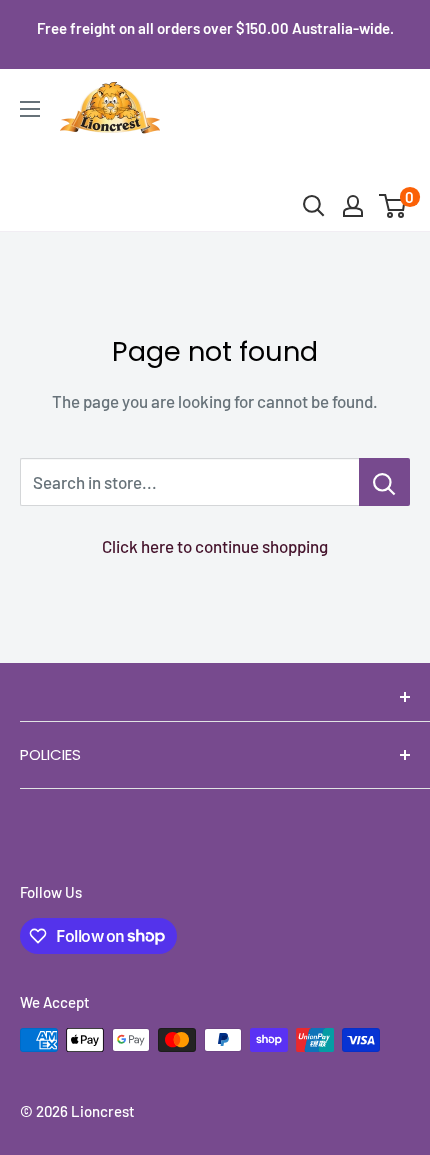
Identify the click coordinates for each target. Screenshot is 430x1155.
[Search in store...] (384, 482)
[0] (393, 206)
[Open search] (314, 206)
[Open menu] (30, 109)
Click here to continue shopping (215, 546)
